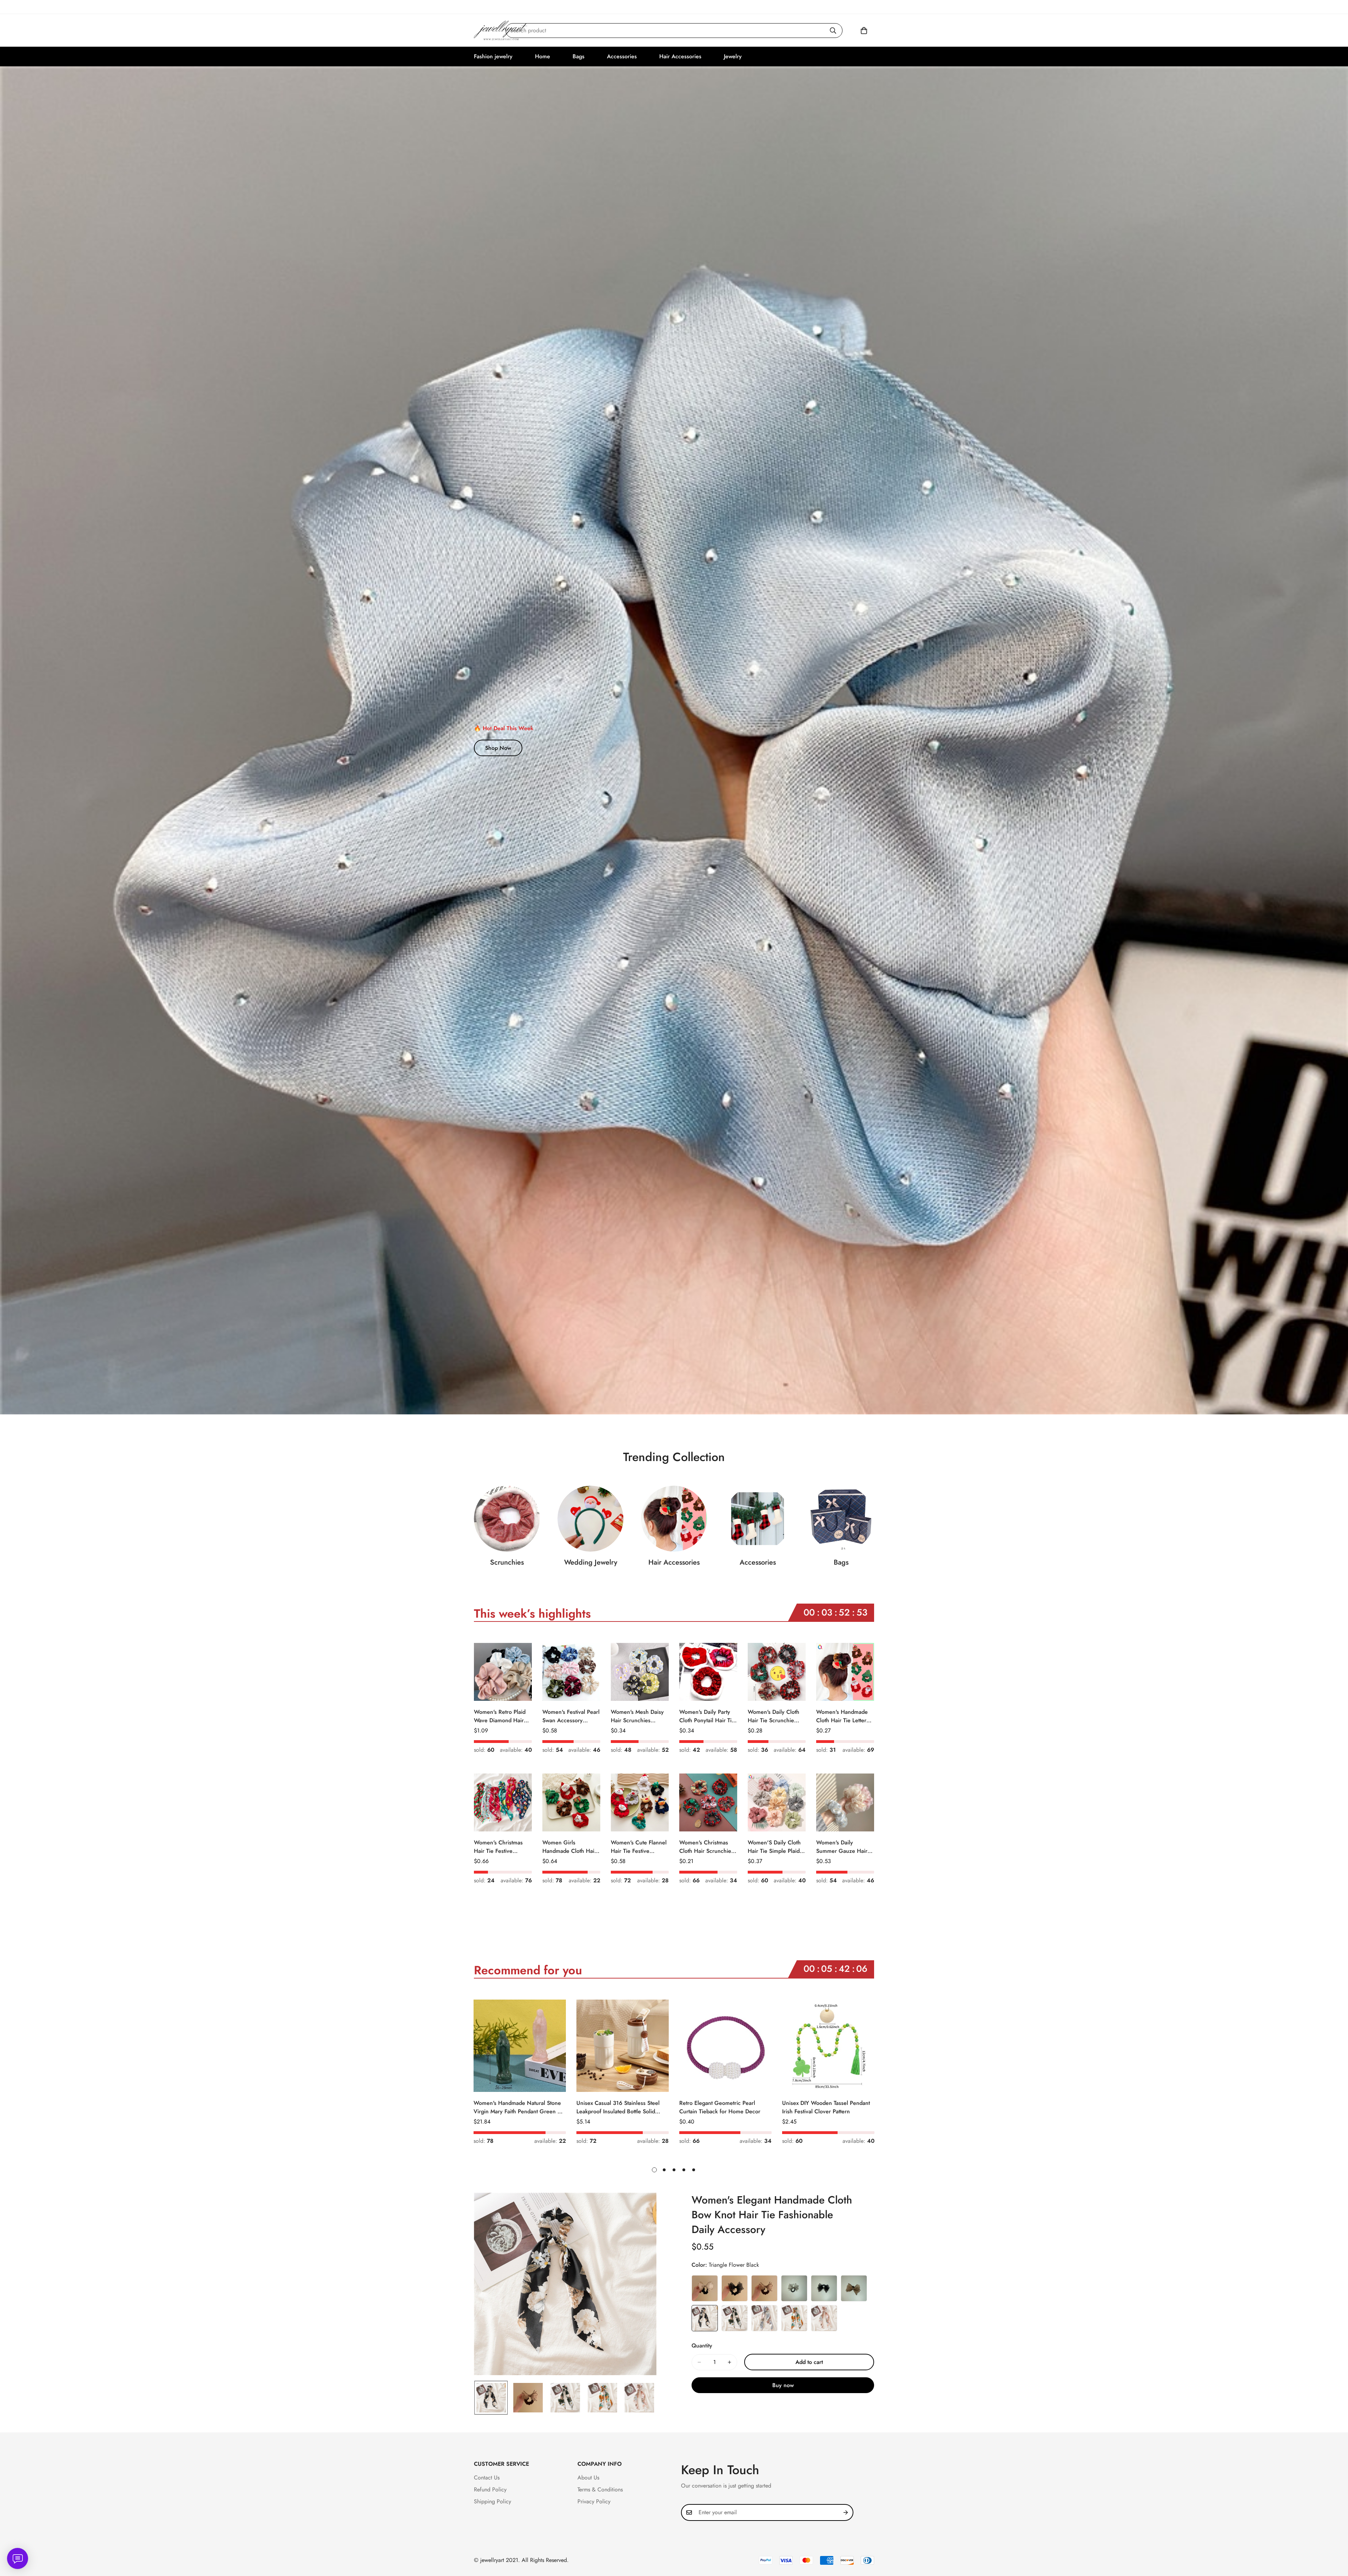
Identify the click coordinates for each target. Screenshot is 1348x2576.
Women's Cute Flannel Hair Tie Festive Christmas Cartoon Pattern (639, 1847)
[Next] (900, 2046)
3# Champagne (764, 2288)
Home (543, 56)
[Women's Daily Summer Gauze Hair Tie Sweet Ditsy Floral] (845, 1802)
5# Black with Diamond (824, 2288)
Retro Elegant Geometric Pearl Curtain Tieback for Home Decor (720, 2107)
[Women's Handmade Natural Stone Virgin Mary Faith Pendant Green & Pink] (520, 2046)
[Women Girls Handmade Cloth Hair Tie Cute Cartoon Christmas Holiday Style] (571, 1802)
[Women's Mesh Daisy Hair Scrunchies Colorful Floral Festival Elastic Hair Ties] (640, 1672)
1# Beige (705, 2288)
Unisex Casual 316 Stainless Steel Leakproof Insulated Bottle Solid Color (618, 2107)
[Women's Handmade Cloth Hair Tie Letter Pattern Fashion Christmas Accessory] (845, 1672)
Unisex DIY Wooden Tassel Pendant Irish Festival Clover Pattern (826, 2107)
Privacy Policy (594, 2501)
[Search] (833, 31)
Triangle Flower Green (735, 2318)
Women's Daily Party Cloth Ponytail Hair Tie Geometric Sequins (707, 1716)
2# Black (735, 2288)
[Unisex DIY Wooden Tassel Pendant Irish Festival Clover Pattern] (828, 2046)
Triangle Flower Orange (794, 2318)
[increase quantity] (729, 2362)
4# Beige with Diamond (794, 2288)
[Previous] (448, 2046)
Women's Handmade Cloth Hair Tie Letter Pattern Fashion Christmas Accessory (842, 1716)
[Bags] (841, 1519)
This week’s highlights (532, 1614)
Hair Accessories (680, 56)
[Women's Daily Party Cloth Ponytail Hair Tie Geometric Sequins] (708, 1672)
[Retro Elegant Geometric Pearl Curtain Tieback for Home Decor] (725, 2046)
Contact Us (487, 2478)
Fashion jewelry (493, 56)
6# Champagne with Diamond (854, 2288)
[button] (864, 31)
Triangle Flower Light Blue (764, 2318)
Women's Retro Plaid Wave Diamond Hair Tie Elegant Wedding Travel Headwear (500, 1716)
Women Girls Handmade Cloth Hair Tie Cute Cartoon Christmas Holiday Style (569, 1847)
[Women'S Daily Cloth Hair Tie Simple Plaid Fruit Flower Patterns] (777, 1802)
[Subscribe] (846, 2512)
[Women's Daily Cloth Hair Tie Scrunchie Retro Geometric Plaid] (777, 1672)
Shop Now (498, 748)
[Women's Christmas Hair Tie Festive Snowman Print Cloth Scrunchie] (503, 1802)
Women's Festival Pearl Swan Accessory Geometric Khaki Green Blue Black (571, 1716)
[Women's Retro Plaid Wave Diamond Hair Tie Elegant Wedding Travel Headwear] (503, 1672)
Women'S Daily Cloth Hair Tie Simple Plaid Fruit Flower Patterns (774, 1847)
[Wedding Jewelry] (590, 1519)
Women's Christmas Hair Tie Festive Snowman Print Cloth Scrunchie (500, 1847)
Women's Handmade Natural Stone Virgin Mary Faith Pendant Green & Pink (517, 2107)
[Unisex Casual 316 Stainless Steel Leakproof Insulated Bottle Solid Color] (623, 2046)
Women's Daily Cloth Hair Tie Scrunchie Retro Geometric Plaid (775, 1716)
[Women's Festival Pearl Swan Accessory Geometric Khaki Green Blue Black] (571, 1672)
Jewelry (733, 56)
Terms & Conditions (600, 2489)
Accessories (622, 56)
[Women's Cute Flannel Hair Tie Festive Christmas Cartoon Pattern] (640, 1802)
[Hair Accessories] (674, 1519)
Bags (579, 56)
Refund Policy (490, 2489)
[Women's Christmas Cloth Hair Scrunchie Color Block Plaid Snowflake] (708, 1802)
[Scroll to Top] (1334, 2538)
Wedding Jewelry (591, 1562)
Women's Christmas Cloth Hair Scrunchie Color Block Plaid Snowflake (705, 1847)
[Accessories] (758, 1519)
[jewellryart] (501, 30)
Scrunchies (507, 1562)
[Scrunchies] (507, 1519)
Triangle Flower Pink (824, 2318)
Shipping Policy (493, 2501)
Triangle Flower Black (705, 2318)
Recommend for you (528, 1970)
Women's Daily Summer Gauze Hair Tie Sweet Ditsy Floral (843, 1847)
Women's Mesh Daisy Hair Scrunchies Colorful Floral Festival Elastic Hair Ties (639, 1716)
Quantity (702, 2346)
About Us (588, 2478)
